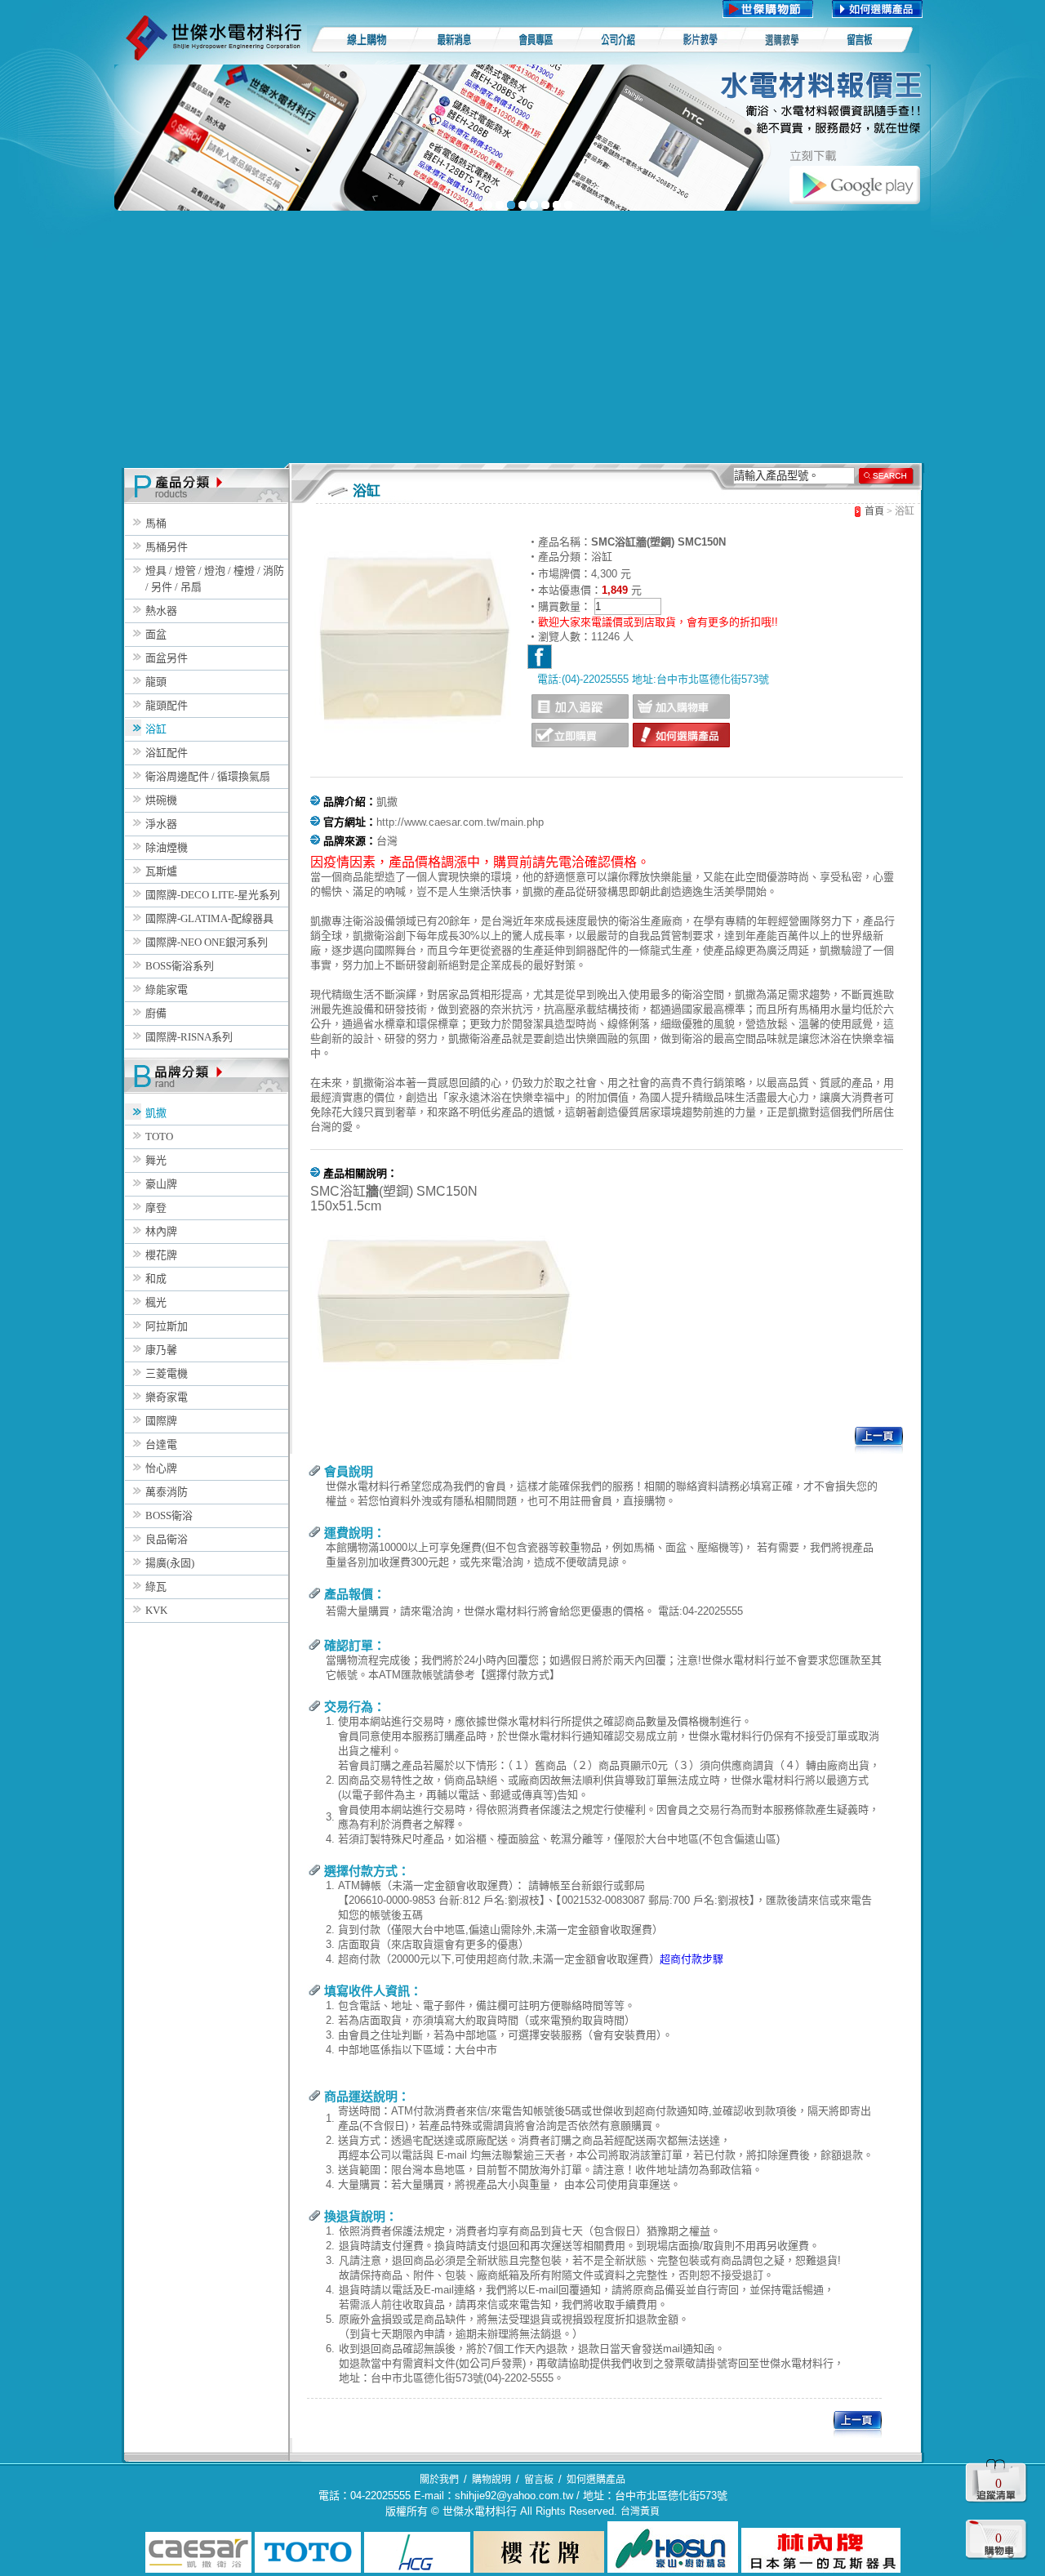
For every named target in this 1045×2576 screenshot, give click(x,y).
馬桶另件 (167, 547)
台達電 (161, 1444)
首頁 (874, 511)
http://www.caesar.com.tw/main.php (460, 822)
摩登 (156, 1208)
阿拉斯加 (167, 1326)
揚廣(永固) (170, 1563)
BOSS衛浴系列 (180, 966)
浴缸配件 (167, 753)
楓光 (156, 1302)
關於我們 (439, 2480)
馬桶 (156, 523)
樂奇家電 (167, 1397)
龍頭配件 (167, 705)
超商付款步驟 (691, 1959)
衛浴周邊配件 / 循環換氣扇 (208, 776)
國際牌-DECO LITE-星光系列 (213, 895)
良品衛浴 (167, 1539)
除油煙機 (167, 847)
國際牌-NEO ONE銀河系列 (207, 942)
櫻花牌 (161, 1255)
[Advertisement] (522, 341)
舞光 (156, 1160)
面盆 (156, 634)
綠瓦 (156, 1587)
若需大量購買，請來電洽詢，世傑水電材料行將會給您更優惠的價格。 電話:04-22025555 (534, 1611)
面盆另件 (167, 658)
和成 (156, 1279)
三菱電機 (167, 1373)
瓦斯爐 (161, 871)
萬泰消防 (167, 1492)
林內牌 (161, 1231)
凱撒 (156, 1113)
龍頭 (156, 682)
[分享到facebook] (540, 657)
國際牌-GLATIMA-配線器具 (209, 918)
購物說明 (491, 2480)
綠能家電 (167, 989)
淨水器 (161, 824)
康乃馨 (161, 1350)
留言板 (539, 2480)
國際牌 (161, 1421)
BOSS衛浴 (169, 1515)
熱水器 (161, 611)
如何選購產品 (596, 2480)
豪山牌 (161, 1184)
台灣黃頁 (640, 2511)
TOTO (159, 1136)
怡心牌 (161, 1468)
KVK (156, 1610)
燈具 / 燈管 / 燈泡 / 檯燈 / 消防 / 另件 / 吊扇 (215, 579)
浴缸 (156, 729)
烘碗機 (161, 800)
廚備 (156, 1013)
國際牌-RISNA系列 (189, 1037)
